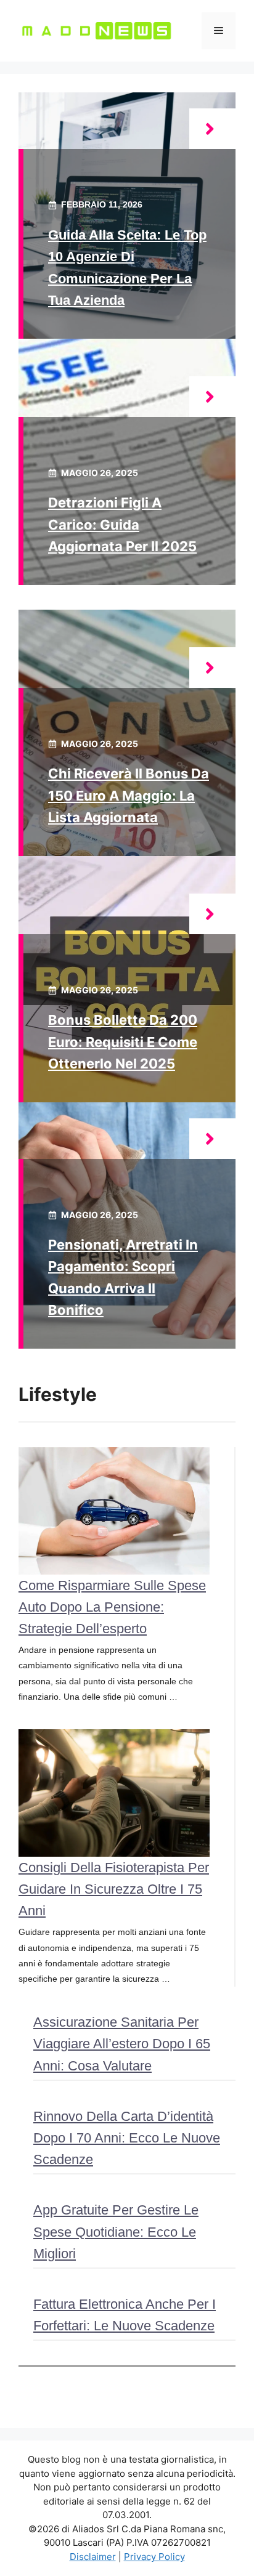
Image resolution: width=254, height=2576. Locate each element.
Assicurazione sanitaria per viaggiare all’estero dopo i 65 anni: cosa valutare (122, 2044)
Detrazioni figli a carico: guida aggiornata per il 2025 (122, 524)
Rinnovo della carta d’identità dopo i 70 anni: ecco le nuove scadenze (127, 2138)
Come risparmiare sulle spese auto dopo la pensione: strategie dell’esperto (112, 1607)
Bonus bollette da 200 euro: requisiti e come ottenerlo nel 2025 (123, 1041)
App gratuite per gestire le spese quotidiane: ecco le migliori (116, 2231)
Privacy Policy (154, 2557)
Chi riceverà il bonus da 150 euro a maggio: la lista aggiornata (129, 795)
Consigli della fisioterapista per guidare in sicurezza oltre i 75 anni (114, 1889)
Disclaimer (93, 2557)
